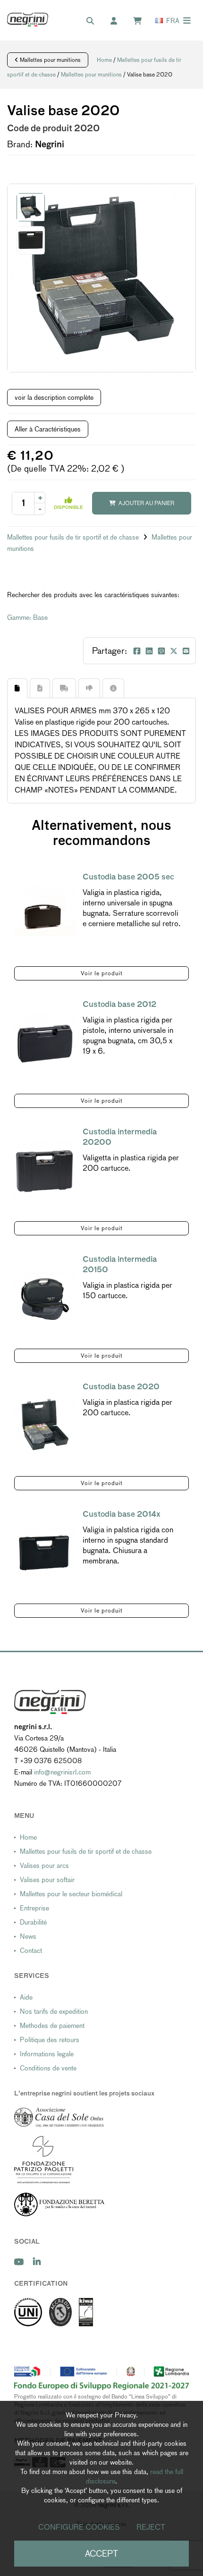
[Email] (186, 651)
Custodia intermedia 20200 (120, 1137)
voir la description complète (54, 397)
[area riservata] (118, 21)
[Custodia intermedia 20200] (45, 1170)
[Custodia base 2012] (45, 1043)
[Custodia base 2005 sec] (45, 916)
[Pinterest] (161, 651)
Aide (26, 1997)
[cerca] (95, 21)
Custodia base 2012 (119, 1004)
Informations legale (47, 2054)
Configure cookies (79, 2527)
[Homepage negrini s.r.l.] (28, 20)
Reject (151, 2527)
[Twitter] (174, 651)
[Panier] (142, 21)
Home (104, 60)
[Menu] (187, 21)
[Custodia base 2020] (45, 1425)
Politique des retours (50, 2040)
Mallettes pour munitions (50, 60)
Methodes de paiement (52, 2026)
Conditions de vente (48, 2068)
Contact (31, 1951)
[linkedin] (37, 2262)
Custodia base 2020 (121, 1387)
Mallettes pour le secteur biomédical (71, 1894)
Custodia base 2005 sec (128, 877)
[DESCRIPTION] (17, 688)
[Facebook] (137, 651)
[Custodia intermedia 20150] (45, 1298)
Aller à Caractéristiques (48, 429)
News (28, 1936)
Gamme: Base (27, 617)
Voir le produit (102, 973)
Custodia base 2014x (122, 1514)
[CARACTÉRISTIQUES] (40, 688)
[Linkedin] (149, 651)
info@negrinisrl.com (62, 1772)
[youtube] (19, 2262)
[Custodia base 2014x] (45, 1553)
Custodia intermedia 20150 (120, 1264)
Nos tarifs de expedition (54, 2011)
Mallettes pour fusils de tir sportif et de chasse (74, 537)
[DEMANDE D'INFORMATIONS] (113, 688)
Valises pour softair (47, 1880)
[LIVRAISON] (64, 688)
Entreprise (34, 1908)
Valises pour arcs (44, 1866)
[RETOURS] (89, 688)
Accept (101, 2554)
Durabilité (33, 1922)
